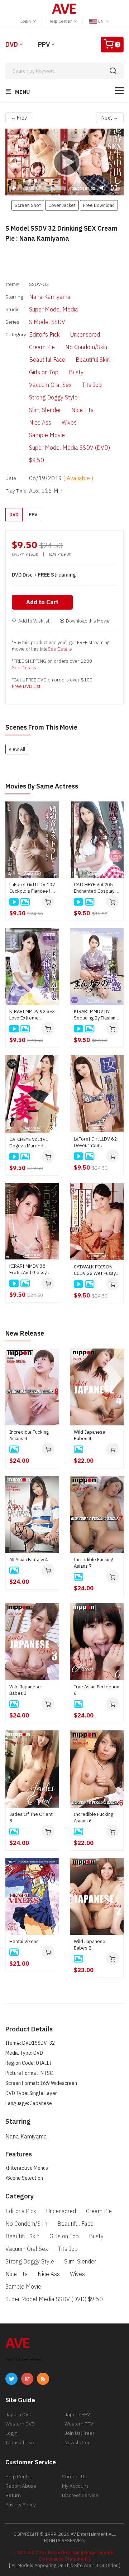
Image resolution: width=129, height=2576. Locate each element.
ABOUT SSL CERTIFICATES (24, 2360)
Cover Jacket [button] (62, 205)
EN (101, 21)
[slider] (45, 188)
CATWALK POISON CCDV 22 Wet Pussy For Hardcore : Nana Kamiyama (95, 1270)
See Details (60, 649)
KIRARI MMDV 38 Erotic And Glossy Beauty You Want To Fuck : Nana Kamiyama (30, 1269)
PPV (44, 44)
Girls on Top (44, 372)
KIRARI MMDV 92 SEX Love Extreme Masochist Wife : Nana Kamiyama (32, 1015)
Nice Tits (82, 410)
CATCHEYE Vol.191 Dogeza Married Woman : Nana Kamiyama (29, 1143)
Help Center (61, 21)
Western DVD (20, 2424)
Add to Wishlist (34, 621)
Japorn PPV (77, 2414)
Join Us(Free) (79, 2433)
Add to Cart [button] (42, 602)
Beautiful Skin (93, 360)
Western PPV (79, 2424)
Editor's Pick (44, 334)
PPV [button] (33, 515)
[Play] (64, 162)
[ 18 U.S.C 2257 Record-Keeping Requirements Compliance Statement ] (64, 2556)
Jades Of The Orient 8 (31, 1817)
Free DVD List (26, 686)
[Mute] (102, 188)
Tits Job (92, 385)
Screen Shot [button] (28, 205)
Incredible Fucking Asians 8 (29, 1435)
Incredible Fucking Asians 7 (94, 1563)
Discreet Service (80, 2495)
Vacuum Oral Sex (50, 385)
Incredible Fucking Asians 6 (94, 1817)
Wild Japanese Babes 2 (90, 1945)
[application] (64, 162)
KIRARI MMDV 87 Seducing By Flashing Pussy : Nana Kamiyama (96, 1015)
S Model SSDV (47, 322)
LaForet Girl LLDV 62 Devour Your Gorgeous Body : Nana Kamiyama (95, 1142)
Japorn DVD (18, 2414)
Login (26, 21)
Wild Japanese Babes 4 (90, 1435)
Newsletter (77, 2442)
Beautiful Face (47, 360)
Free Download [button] (99, 205)
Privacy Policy (21, 2505)
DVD (12, 44)
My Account (75, 2486)
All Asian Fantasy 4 (29, 1560)
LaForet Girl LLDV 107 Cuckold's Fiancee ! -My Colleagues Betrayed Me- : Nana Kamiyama (32, 888)
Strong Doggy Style (53, 397)
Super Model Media (54, 309)
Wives (69, 422)
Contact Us (74, 2476)
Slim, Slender (45, 410)
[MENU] (119, 91)
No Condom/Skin (86, 347)
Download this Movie (88, 621)
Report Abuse (21, 2486)
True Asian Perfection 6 (97, 1690)
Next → (110, 118)
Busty (76, 372)
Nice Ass (40, 422)
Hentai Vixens (24, 1941)
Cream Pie (42, 347)
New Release (25, 1333)
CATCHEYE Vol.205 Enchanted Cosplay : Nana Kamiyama (95, 888)
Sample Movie (47, 435)
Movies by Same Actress (42, 786)
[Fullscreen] (114, 188)
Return (13, 2495)
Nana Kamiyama (50, 297)
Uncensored (85, 334)
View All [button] (17, 749)
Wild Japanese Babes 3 (25, 1690)
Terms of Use (20, 2442)
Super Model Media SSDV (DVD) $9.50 (70, 454)
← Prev (19, 118)
